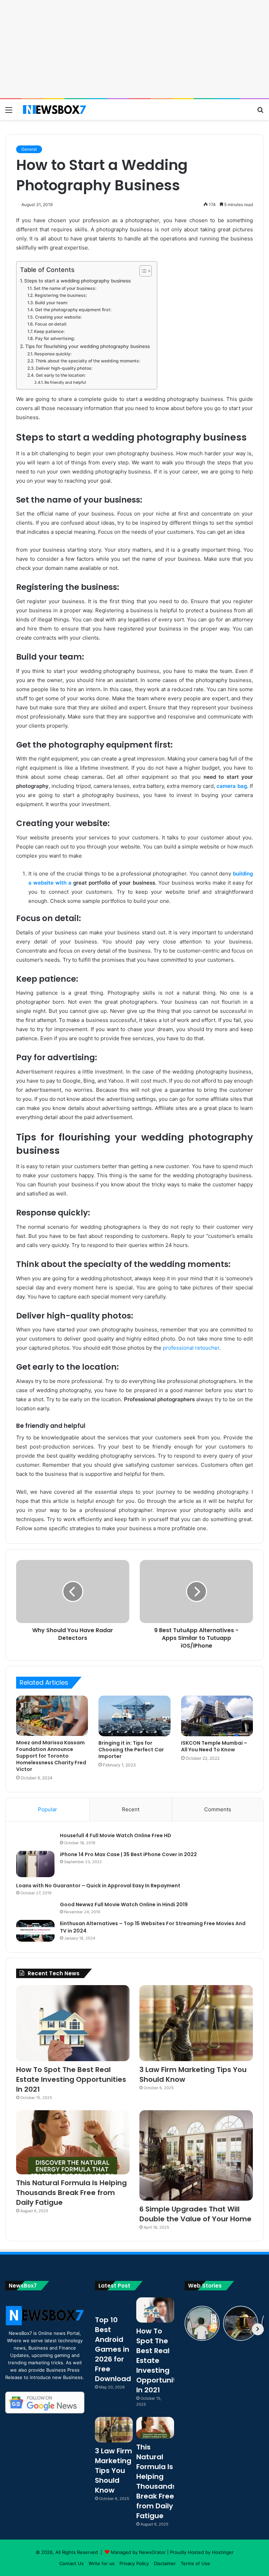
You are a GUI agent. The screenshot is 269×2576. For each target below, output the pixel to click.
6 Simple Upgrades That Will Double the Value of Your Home (195, 2214)
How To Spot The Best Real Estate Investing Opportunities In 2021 (71, 2079)
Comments (218, 1809)
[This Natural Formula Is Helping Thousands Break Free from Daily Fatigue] (73, 2142)
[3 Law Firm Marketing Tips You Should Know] (196, 2023)
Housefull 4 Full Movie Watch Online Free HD (116, 1835)
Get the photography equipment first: (73, 310)
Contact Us (71, 2563)
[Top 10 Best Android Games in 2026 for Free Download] (114, 2304)
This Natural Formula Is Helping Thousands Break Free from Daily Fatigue (71, 2193)
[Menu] (9, 112)
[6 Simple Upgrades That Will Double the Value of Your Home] (196, 2156)
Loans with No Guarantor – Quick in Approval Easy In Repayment (98, 1886)
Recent (131, 1809)
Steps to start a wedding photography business (77, 281)
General (29, 149)
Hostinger (223, 2552)
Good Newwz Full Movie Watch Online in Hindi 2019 (124, 1904)
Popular (47, 1809)
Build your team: (51, 303)
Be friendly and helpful (65, 382)
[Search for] (260, 112)
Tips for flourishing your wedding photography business (88, 346)
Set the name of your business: (65, 288)
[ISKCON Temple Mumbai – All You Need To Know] (217, 1716)
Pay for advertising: (55, 338)
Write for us (102, 2563)
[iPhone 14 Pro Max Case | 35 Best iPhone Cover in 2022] (35, 1864)
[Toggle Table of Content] (142, 271)
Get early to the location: (60, 375)
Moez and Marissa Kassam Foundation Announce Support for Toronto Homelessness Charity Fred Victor (51, 1756)
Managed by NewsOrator (138, 2552)
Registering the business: (61, 295)
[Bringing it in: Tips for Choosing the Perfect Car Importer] (134, 1716)
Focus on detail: (51, 324)
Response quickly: (53, 354)
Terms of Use (195, 2563)
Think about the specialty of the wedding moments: (88, 361)
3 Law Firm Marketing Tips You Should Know (113, 2471)
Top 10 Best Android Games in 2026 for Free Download (113, 2349)
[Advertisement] (134, 49)
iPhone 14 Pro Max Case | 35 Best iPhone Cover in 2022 (128, 1854)
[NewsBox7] (55, 110)
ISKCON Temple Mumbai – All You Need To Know (214, 1746)
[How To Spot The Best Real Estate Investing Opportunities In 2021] (73, 2023)
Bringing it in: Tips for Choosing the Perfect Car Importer (131, 1750)
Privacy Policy (134, 2563)
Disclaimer (165, 2563)
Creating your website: (58, 317)
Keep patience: (49, 331)
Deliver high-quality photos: (64, 368)
